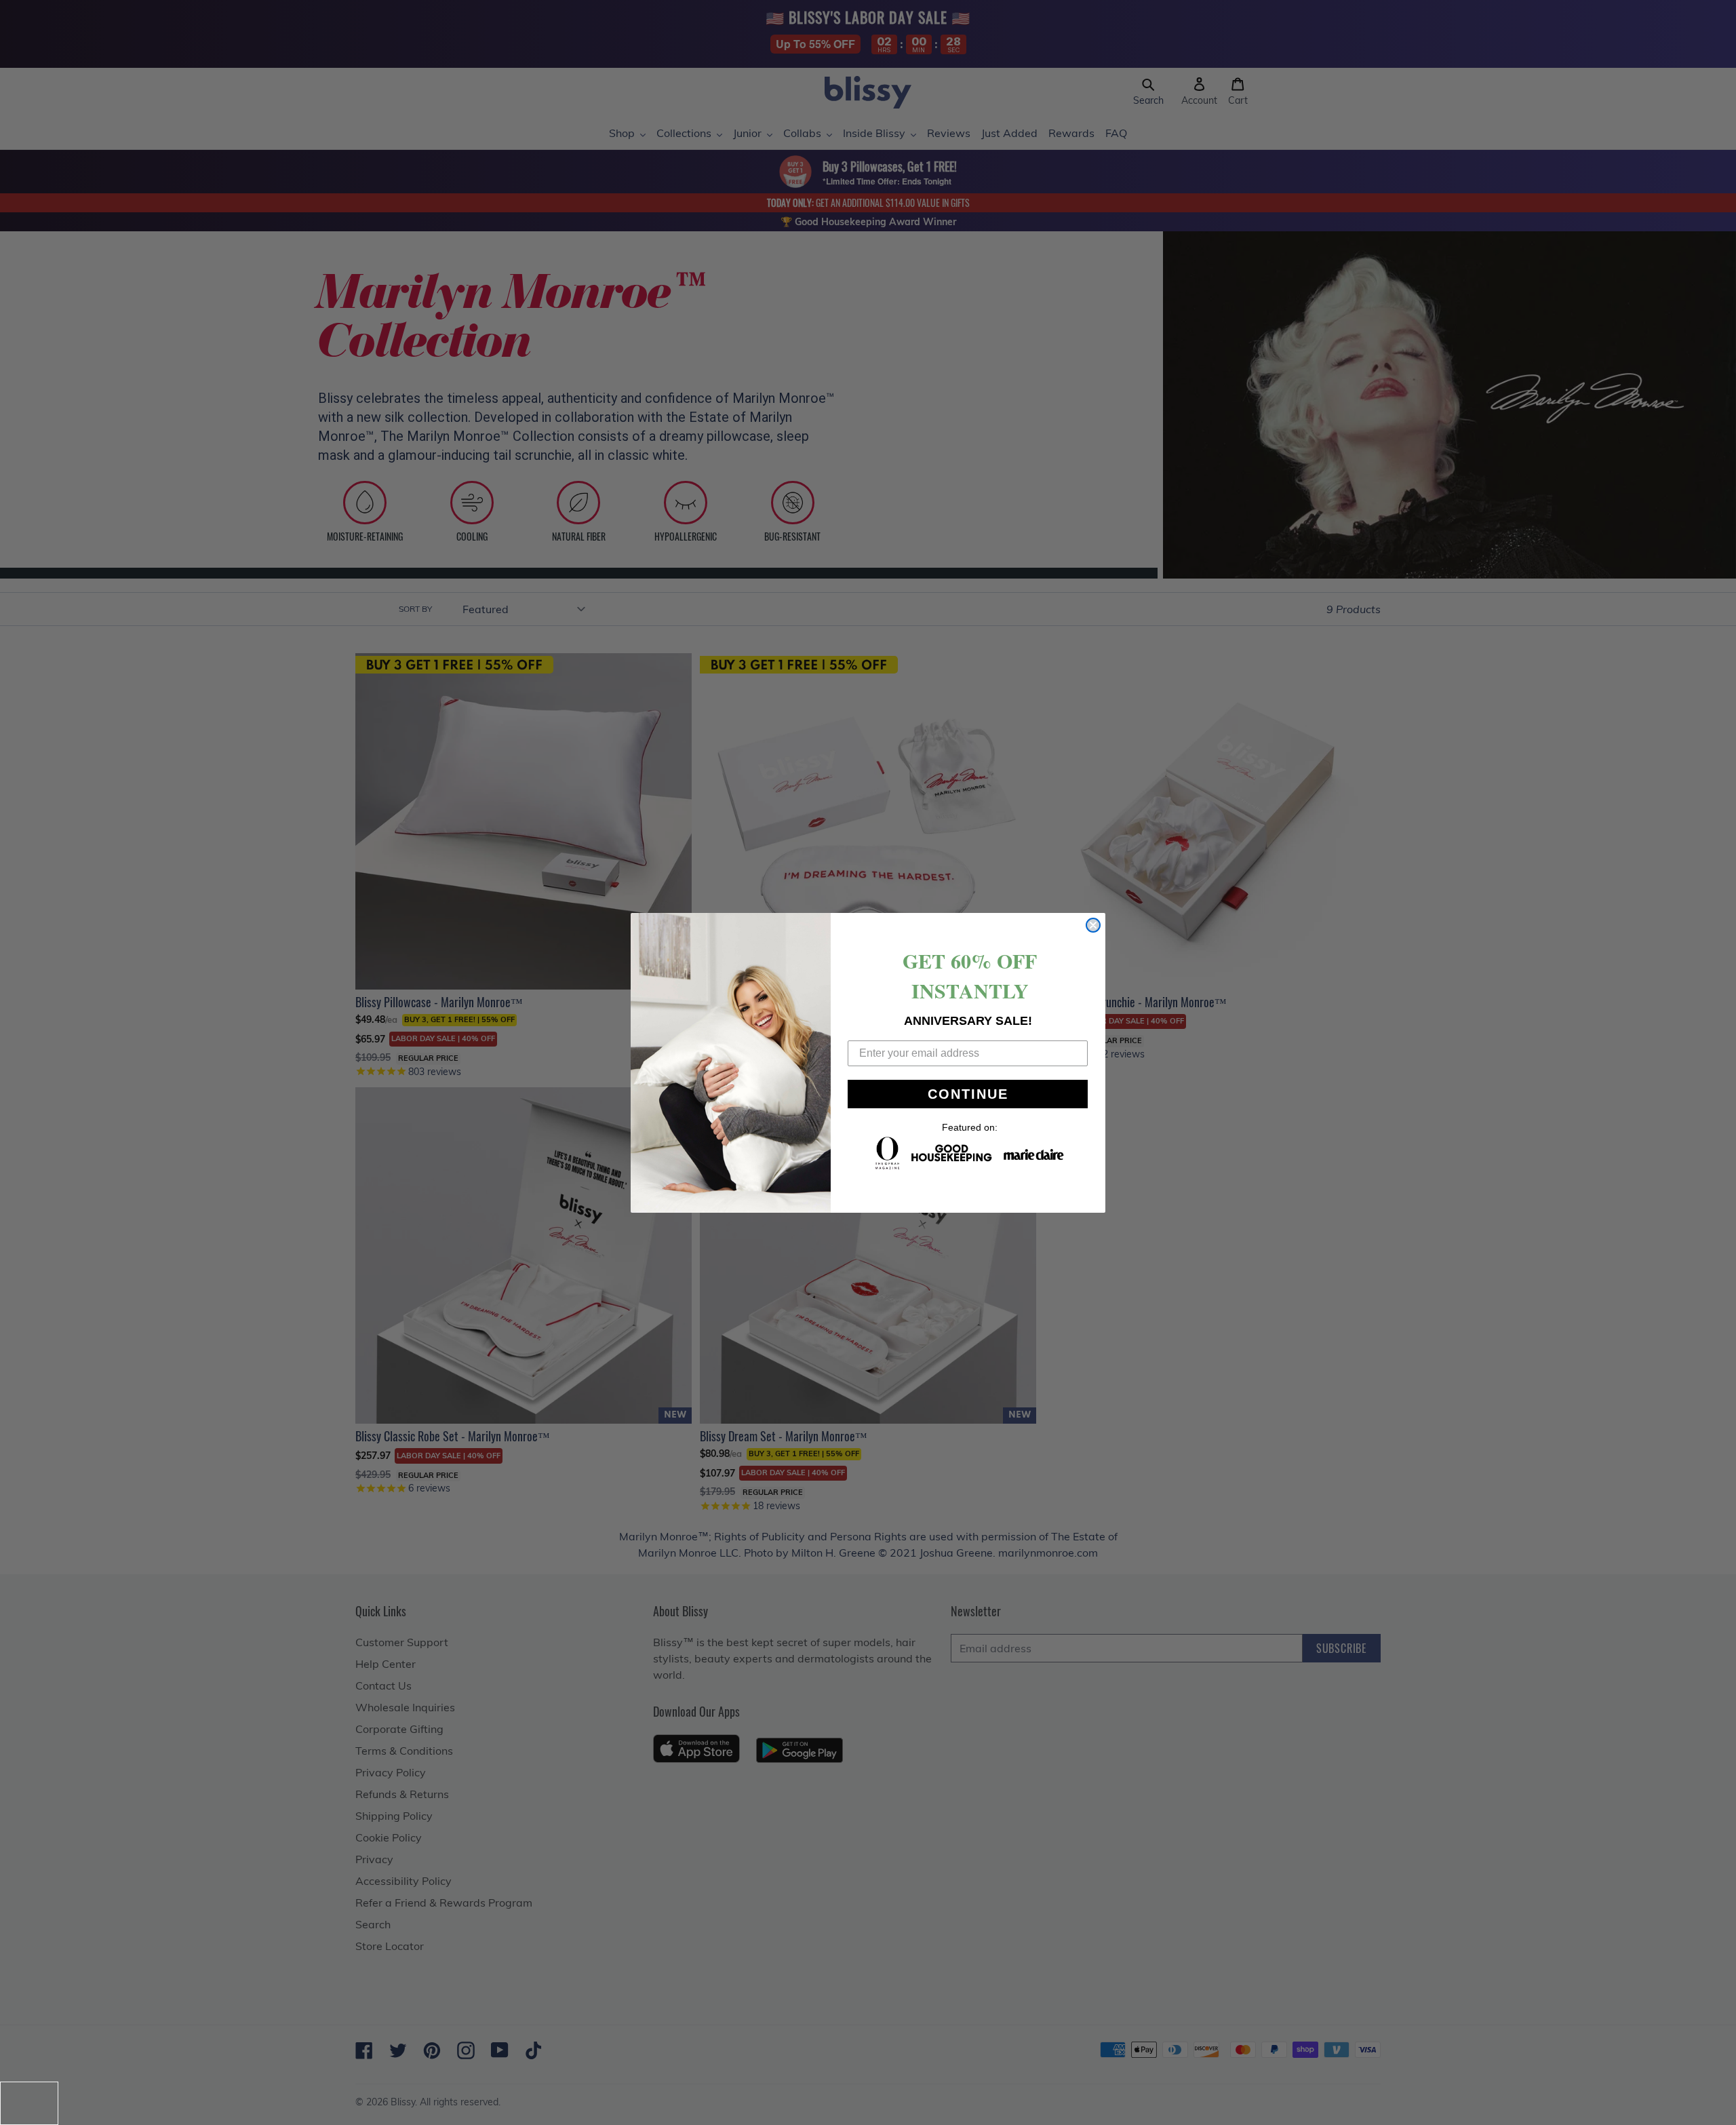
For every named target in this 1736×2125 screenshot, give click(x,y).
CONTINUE (968, 1094)
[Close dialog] (1093, 925)
